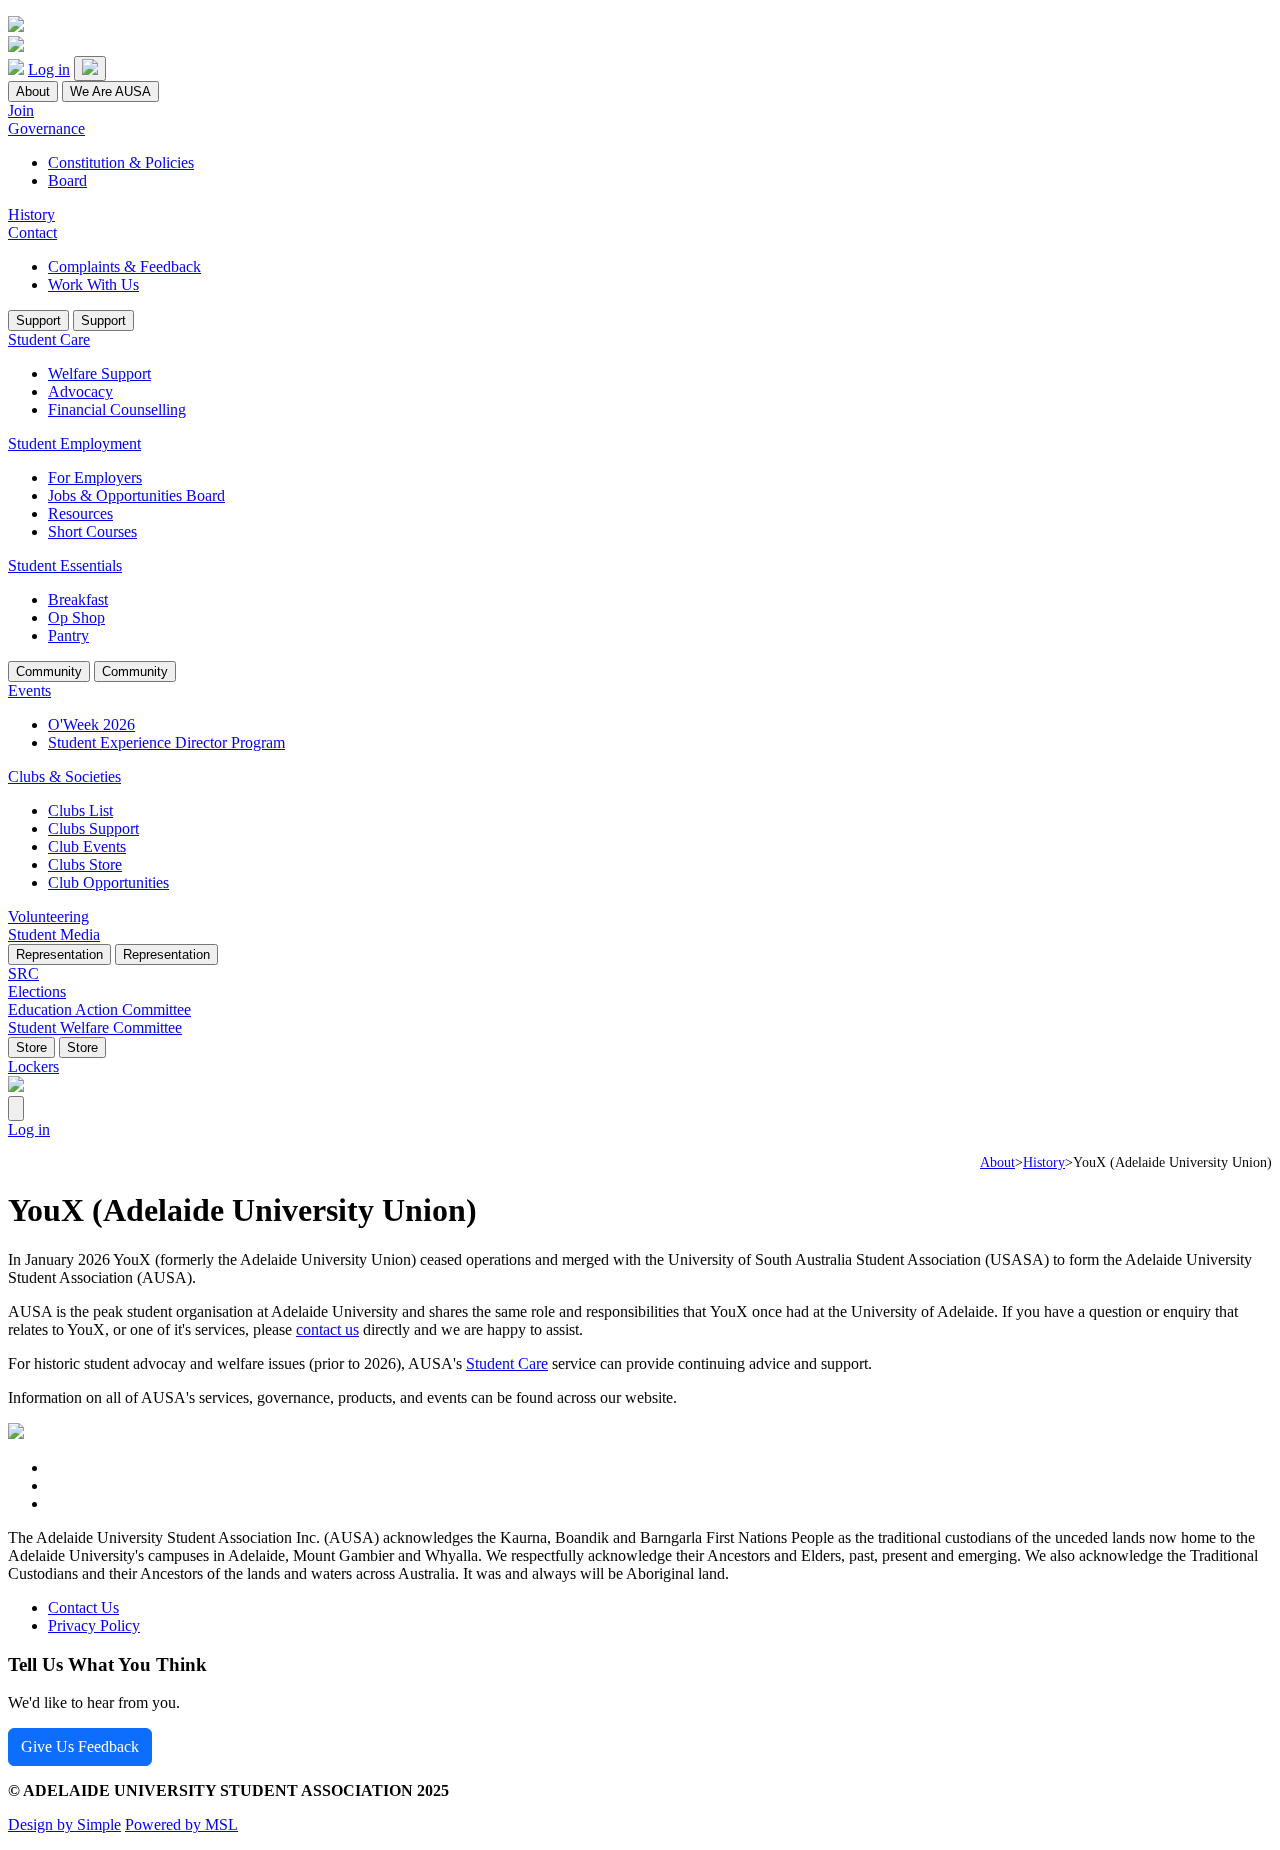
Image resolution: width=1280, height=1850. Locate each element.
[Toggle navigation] (90, 68)
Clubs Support (93, 828)
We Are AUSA (110, 91)
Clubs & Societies (64, 776)
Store (31, 1047)
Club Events (87, 846)
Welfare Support (99, 373)
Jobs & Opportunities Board (136, 495)
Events (29, 690)
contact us (327, 1329)
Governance (46, 128)
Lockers (33, 1066)
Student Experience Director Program (166, 742)
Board (67, 180)
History (31, 214)
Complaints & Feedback (124, 266)
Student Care (49, 339)
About (33, 91)
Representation (59, 954)
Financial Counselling (117, 409)
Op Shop (76, 617)
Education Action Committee (99, 1009)
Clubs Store (85, 864)
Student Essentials (65, 565)
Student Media (54, 934)
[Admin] (16, 1108)
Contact (32, 232)
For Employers (95, 477)
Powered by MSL (181, 1824)
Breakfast (78, 599)
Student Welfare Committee (95, 1027)
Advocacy (80, 391)
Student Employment (74, 443)
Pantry (68, 635)
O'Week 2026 (91, 724)
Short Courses (92, 531)
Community (49, 671)
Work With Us (93, 284)
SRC (23, 973)
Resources (80, 513)
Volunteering (48, 916)
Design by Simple (64, 1824)
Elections (37, 991)
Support (38, 320)
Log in (49, 69)
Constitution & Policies (121, 162)
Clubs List (80, 810)
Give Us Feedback (80, 1746)
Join (21, 110)
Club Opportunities (108, 882)
